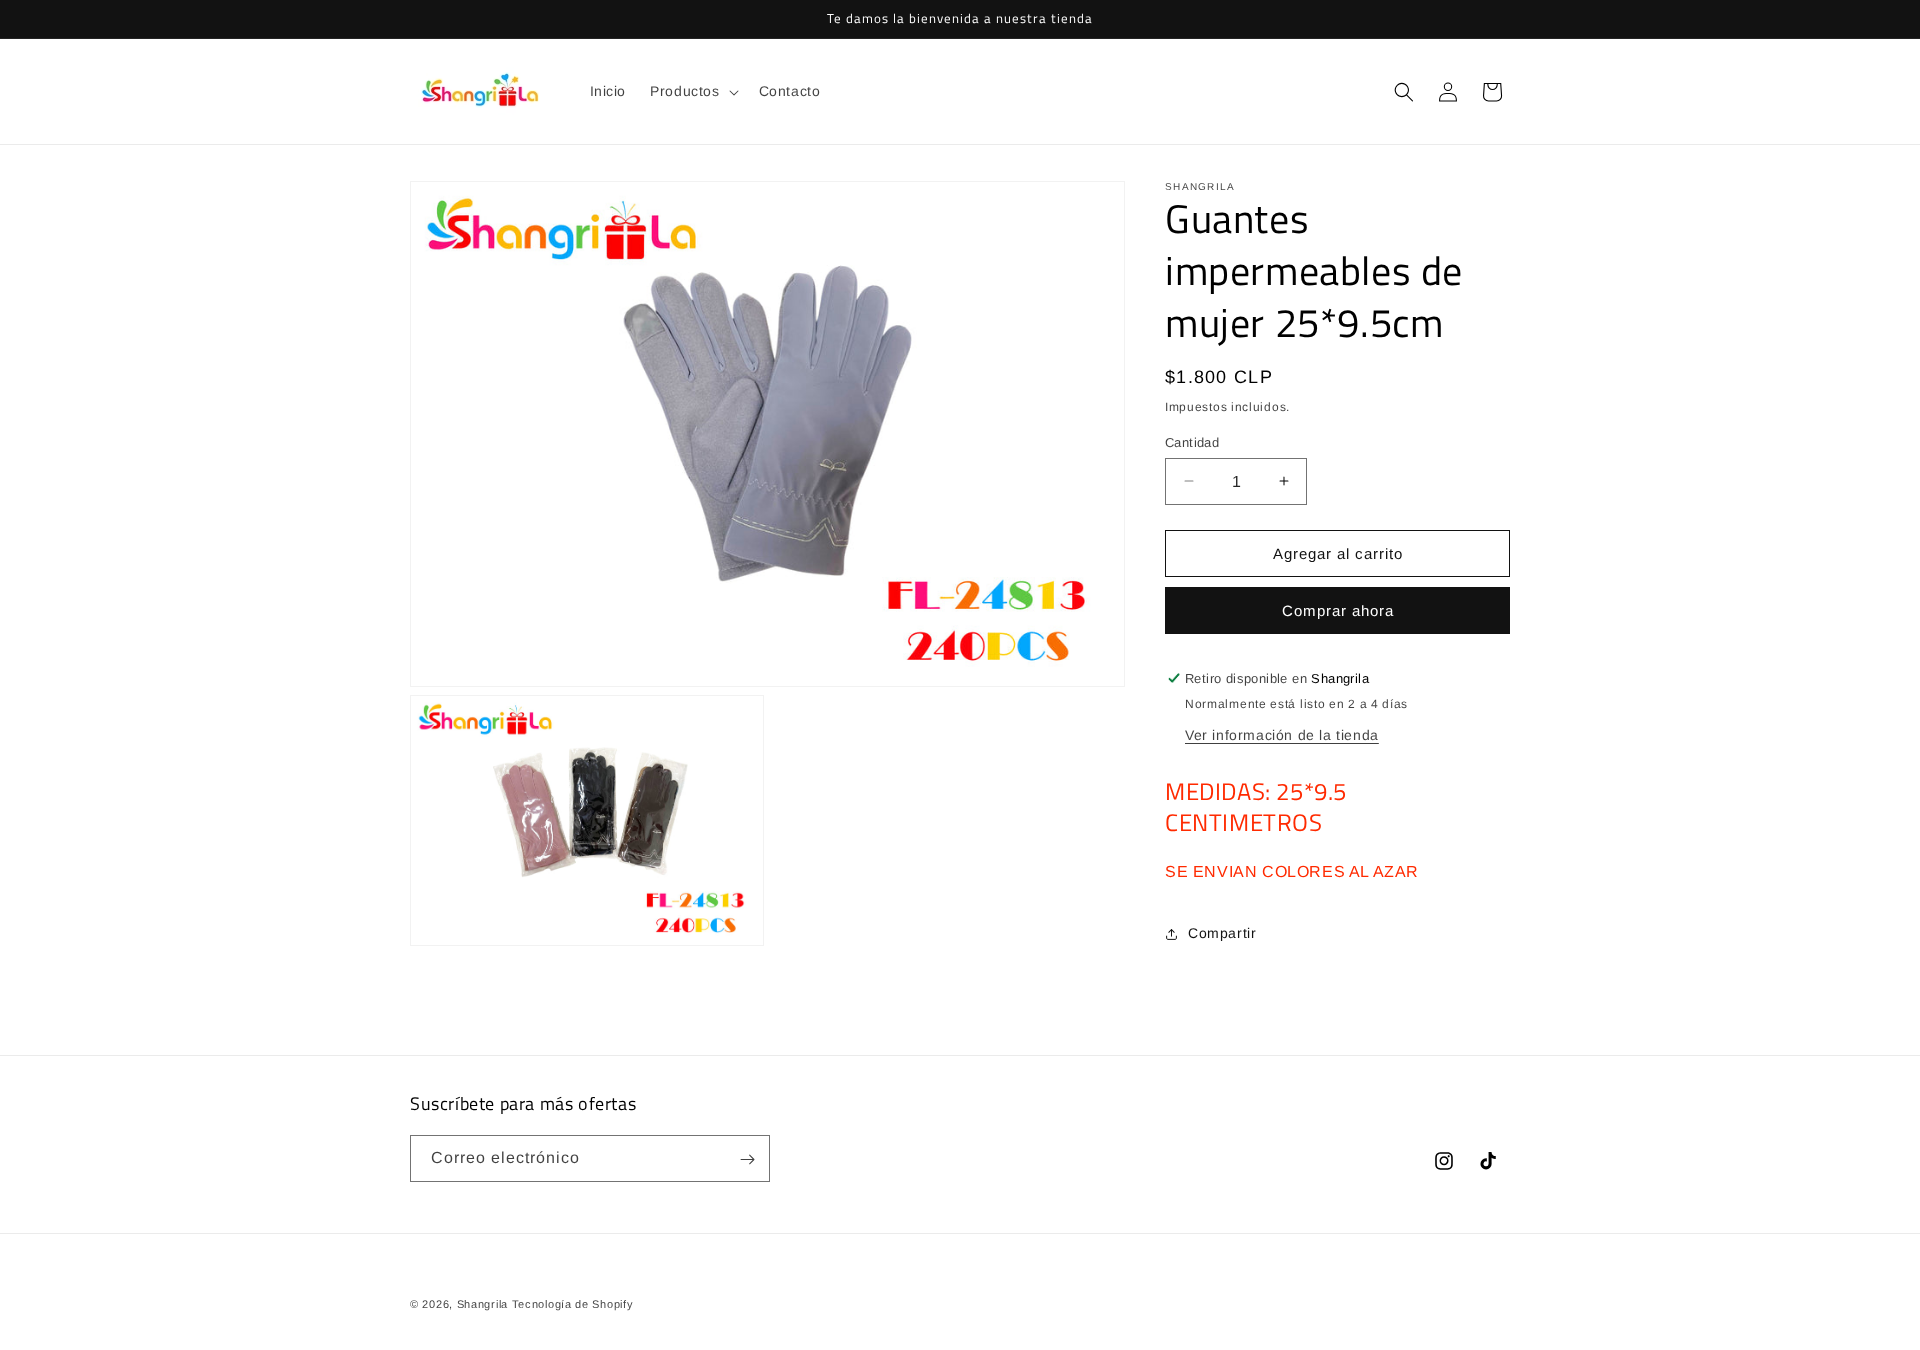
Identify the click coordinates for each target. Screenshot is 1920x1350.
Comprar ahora (1338, 610)
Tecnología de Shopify (573, 1304)
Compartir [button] (1222, 933)
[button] (692, 91)
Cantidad (1192, 441)
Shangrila (482, 1304)
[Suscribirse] (747, 1159)
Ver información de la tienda (1282, 735)
